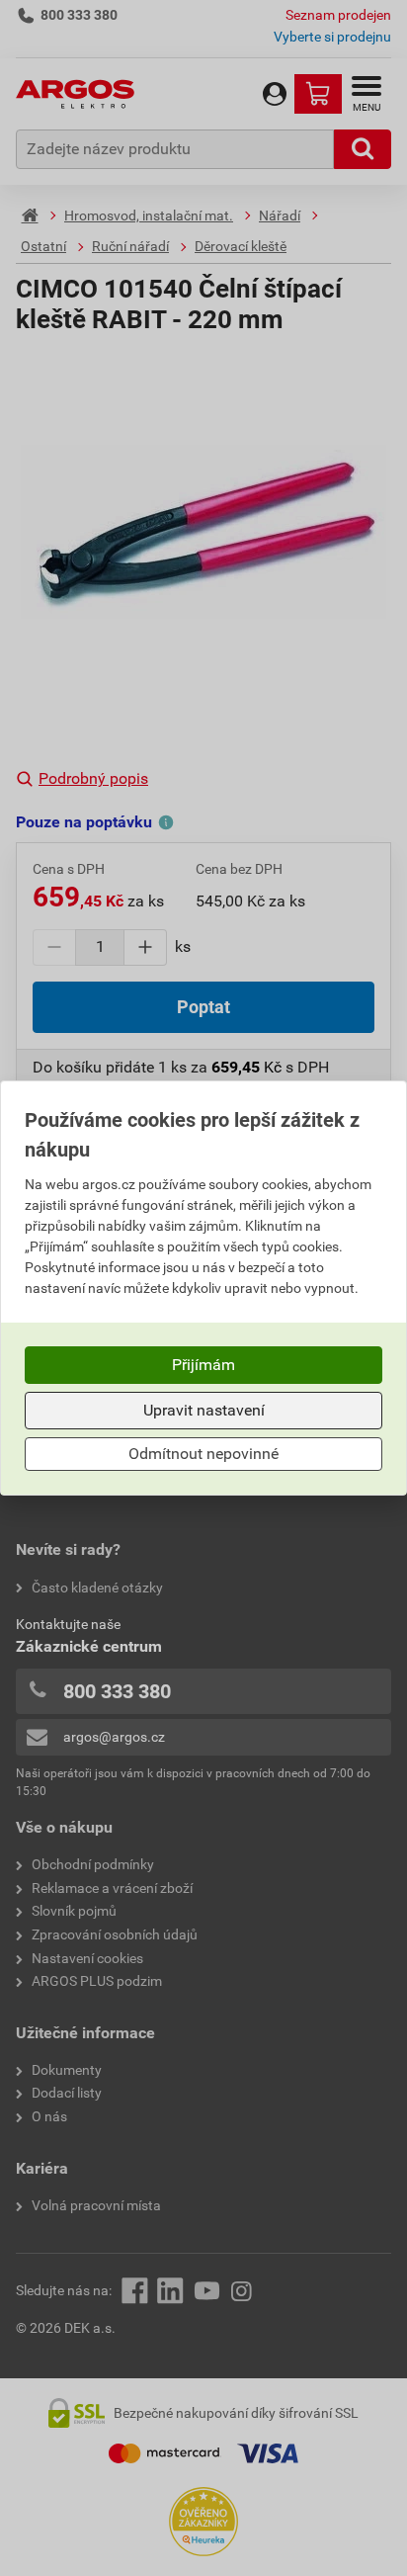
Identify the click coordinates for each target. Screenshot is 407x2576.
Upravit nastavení (204, 1410)
